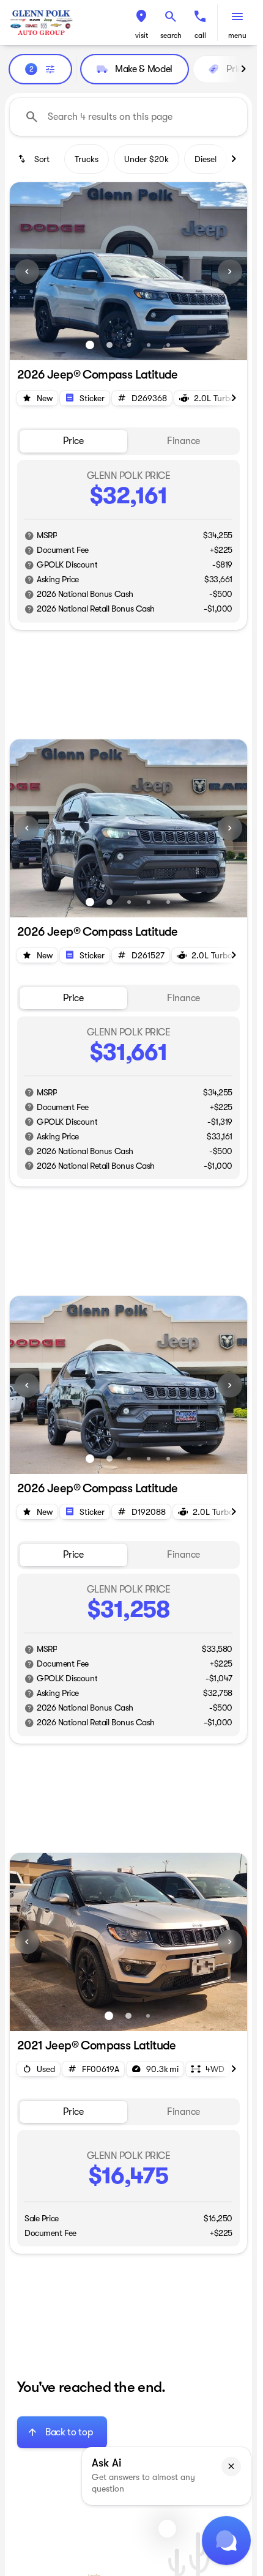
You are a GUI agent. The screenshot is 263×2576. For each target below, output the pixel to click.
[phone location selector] (200, 17)
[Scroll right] (243, 69)
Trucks (87, 159)
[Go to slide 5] (168, 345)
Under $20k (146, 159)
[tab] (73, 441)
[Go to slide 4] (149, 345)
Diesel (206, 159)
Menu (237, 35)
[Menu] (237, 17)
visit (142, 35)
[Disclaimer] (29, 536)
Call (200, 35)
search (171, 35)
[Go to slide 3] (129, 345)
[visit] (141, 17)
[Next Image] (230, 272)
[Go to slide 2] (109, 345)
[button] (141, 23)
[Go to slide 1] (90, 345)
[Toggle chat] (226, 2541)
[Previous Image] (27, 272)
